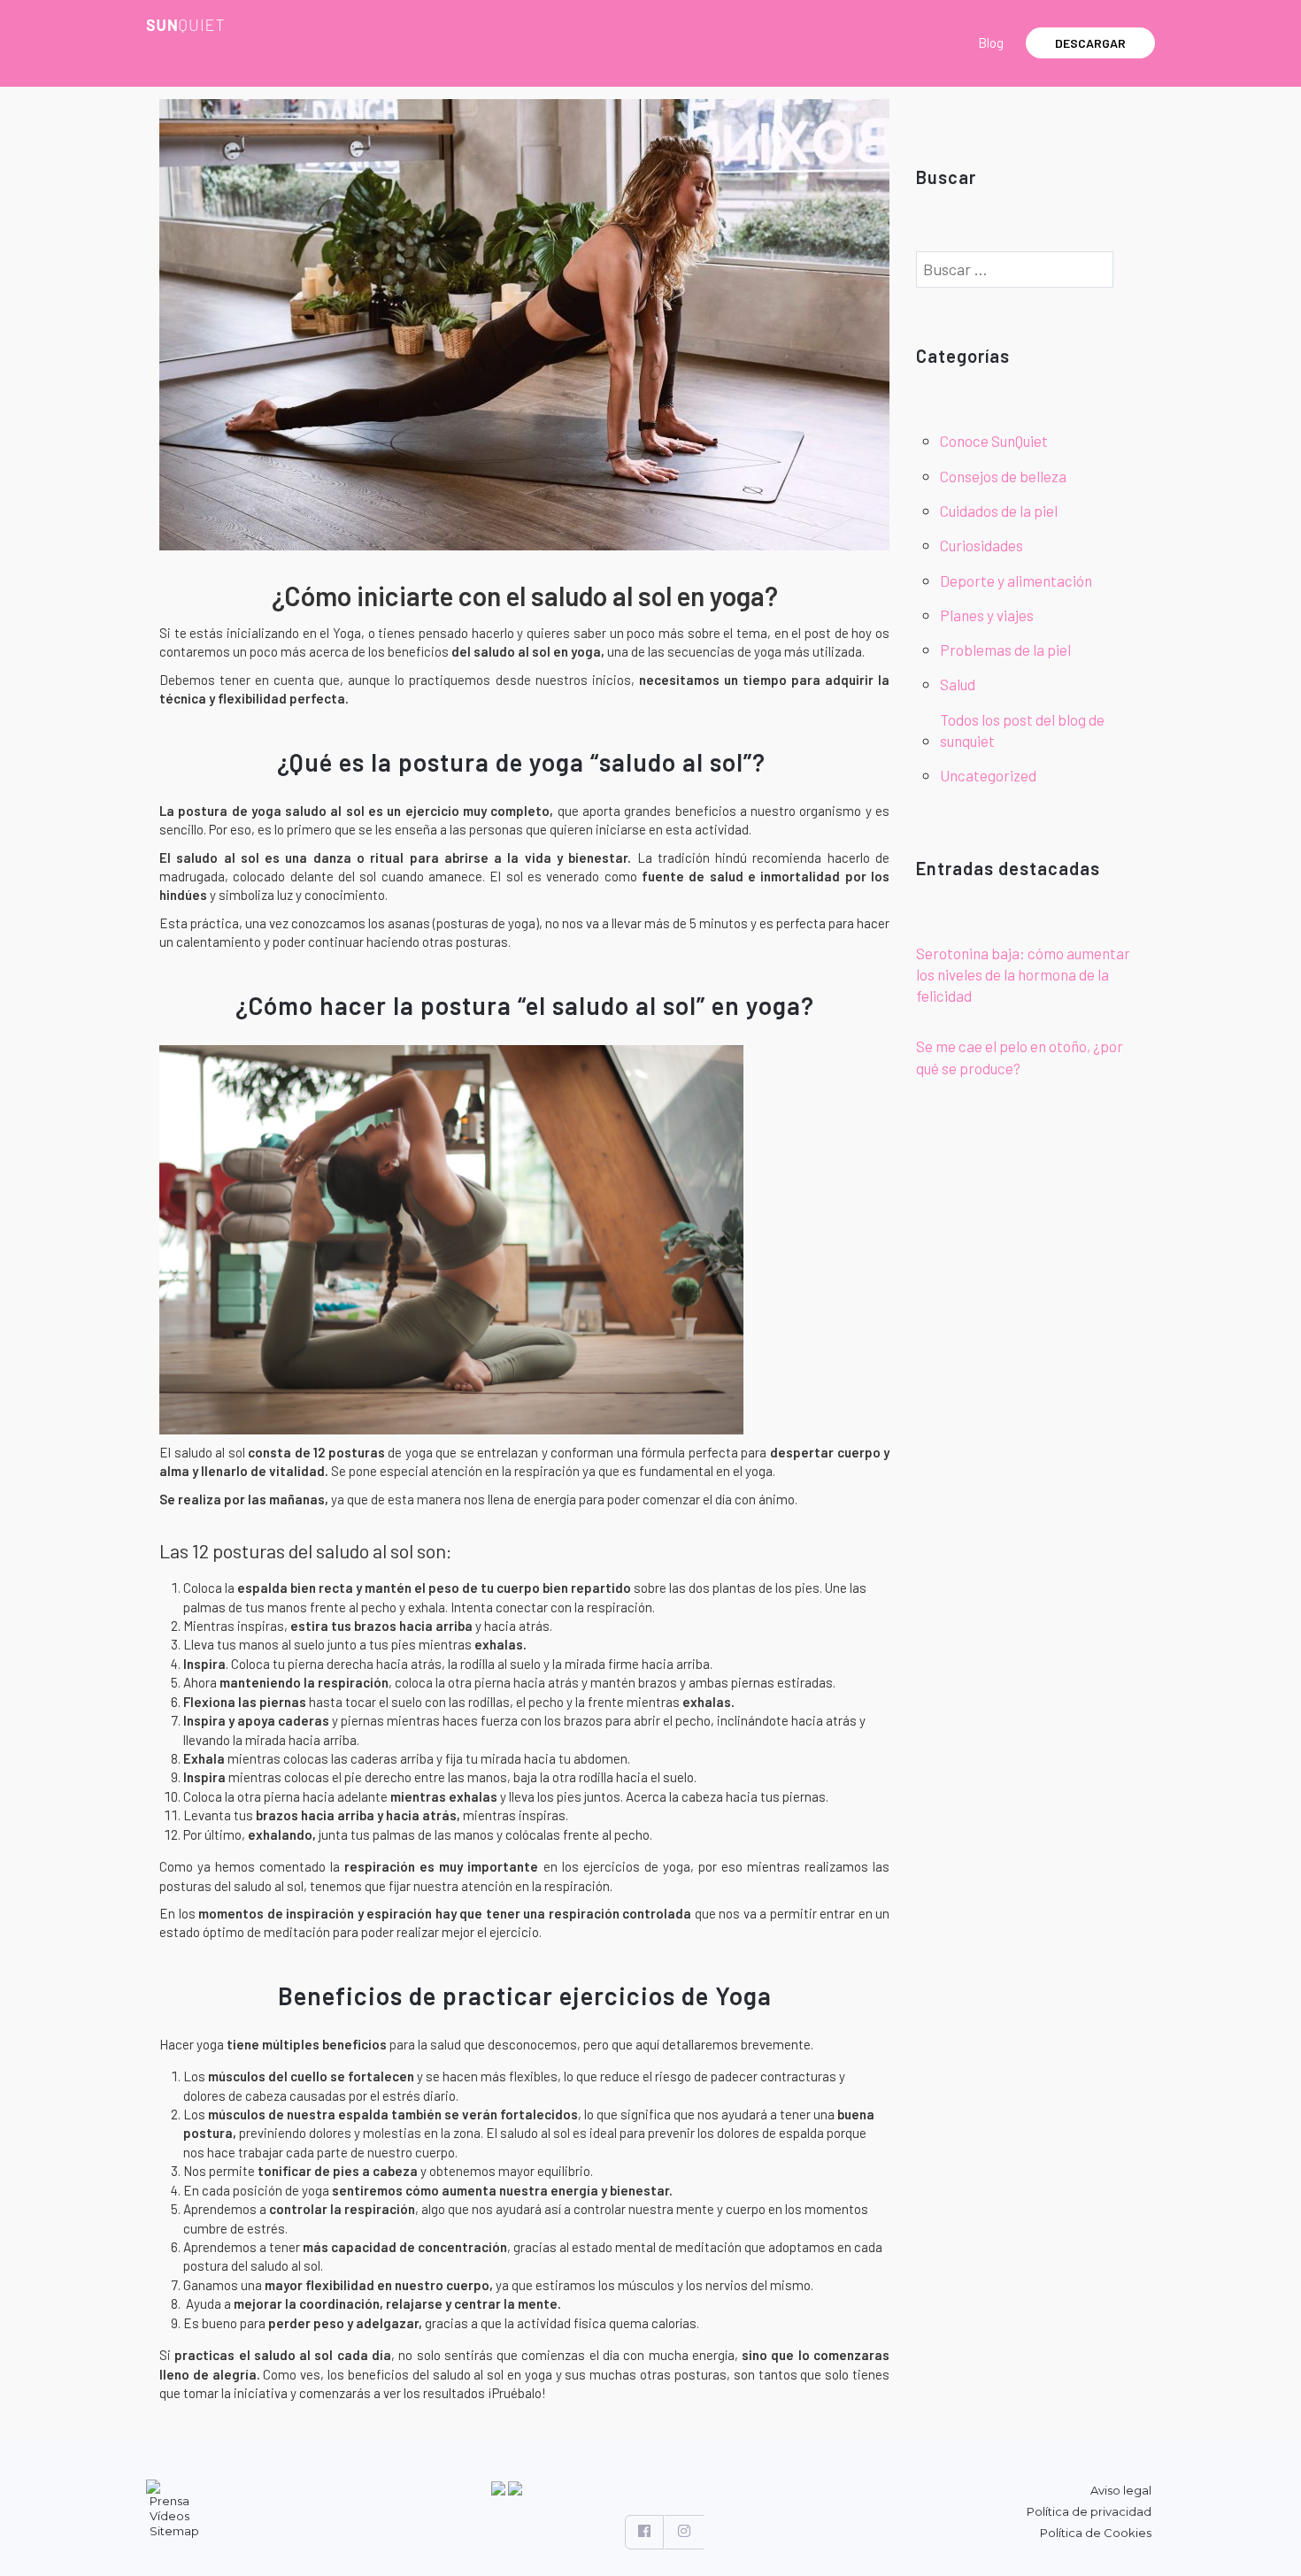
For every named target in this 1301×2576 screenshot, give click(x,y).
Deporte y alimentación (1016, 581)
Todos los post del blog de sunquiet (1022, 730)
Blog (991, 42)
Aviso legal (1121, 2490)
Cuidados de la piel (999, 511)
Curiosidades (982, 545)
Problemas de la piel (1005, 650)
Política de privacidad (1089, 2511)
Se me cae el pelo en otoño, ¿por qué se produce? (1020, 1057)
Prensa (169, 2501)
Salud (958, 684)
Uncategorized (988, 775)
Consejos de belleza (1003, 476)
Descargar (1090, 43)
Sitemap (174, 2531)
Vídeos (169, 2516)
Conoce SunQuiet (994, 441)
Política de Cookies (1096, 2533)
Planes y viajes (987, 615)
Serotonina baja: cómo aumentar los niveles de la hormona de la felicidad (1023, 975)
